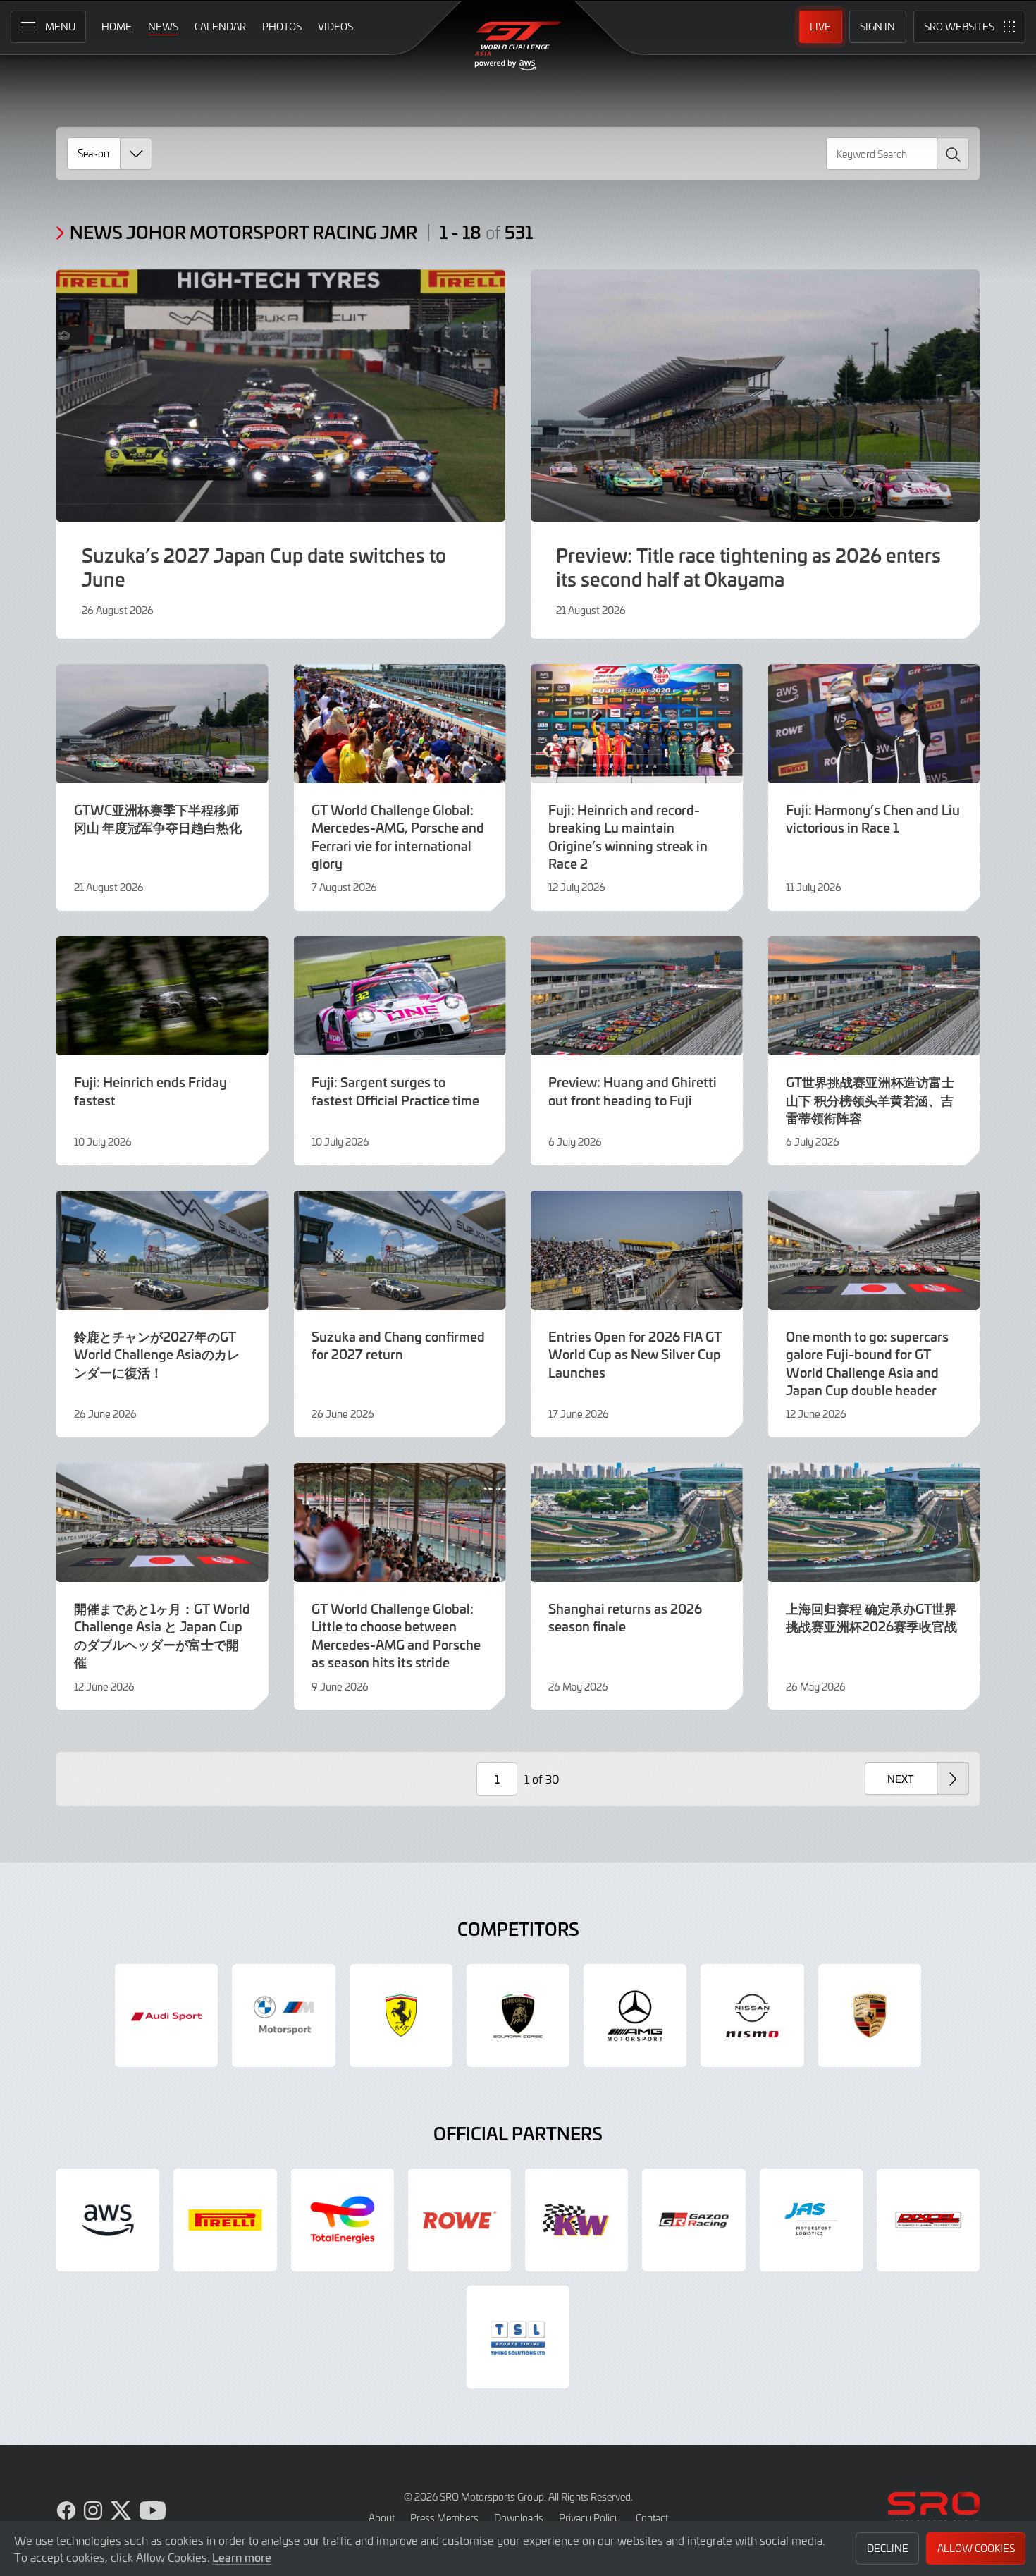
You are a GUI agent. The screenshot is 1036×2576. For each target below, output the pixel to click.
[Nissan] (752, 2016)
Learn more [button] (242, 2557)
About (382, 2518)
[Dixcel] (928, 2220)
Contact (652, 2518)
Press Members (444, 2518)
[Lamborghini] (518, 2016)
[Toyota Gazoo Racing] (693, 2220)
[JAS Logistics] (811, 2220)
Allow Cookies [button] (976, 2548)
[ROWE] (460, 2220)
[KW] (576, 2220)
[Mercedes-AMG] (635, 2016)
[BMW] (283, 2016)
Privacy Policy (590, 2518)
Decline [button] (888, 2548)
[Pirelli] (225, 2220)
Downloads (519, 2518)
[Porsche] (870, 2016)
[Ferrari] (401, 2016)
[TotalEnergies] (343, 2220)
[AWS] (108, 2220)
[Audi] (166, 2016)
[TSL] (518, 2337)
